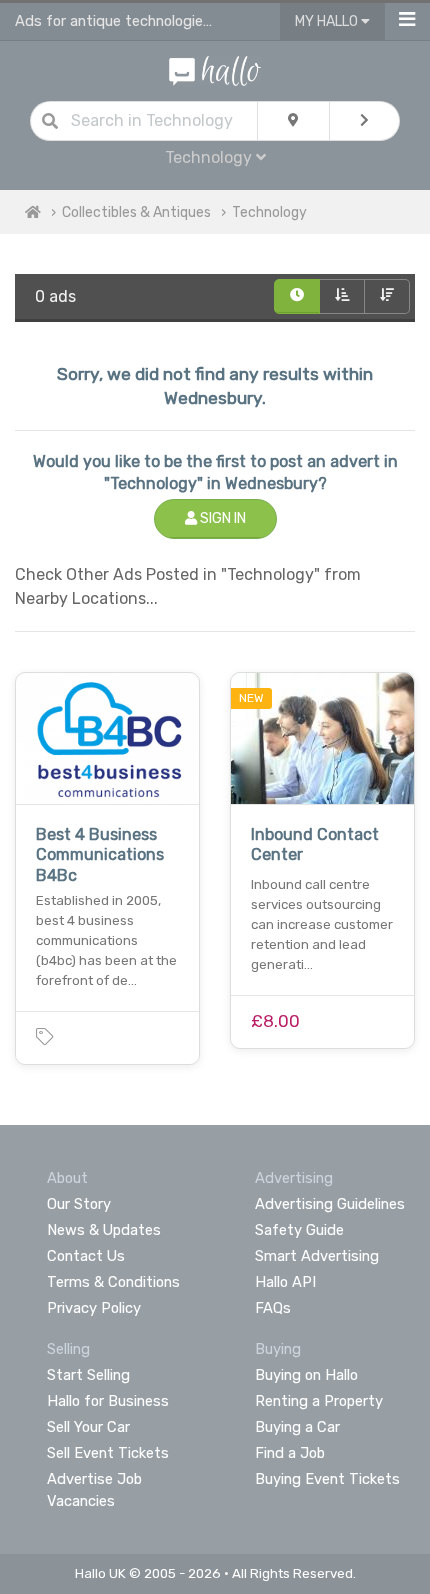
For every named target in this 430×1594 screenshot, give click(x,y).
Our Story (79, 1204)
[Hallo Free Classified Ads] (215, 69)
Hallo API (285, 1282)
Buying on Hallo (306, 1375)
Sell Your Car (88, 1427)
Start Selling (88, 1375)
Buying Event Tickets (327, 1479)
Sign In (221, 518)
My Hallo (328, 21)
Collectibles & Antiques (136, 212)
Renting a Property (319, 1401)
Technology (269, 212)
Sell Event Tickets (108, 1453)
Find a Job (290, 1453)
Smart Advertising (317, 1256)
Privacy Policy (94, 1308)
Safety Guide (299, 1230)
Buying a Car (297, 1427)
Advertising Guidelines (330, 1204)
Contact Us (86, 1256)
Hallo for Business (108, 1401)
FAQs (273, 1308)
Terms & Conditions (113, 1282)
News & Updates (104, 1230)
